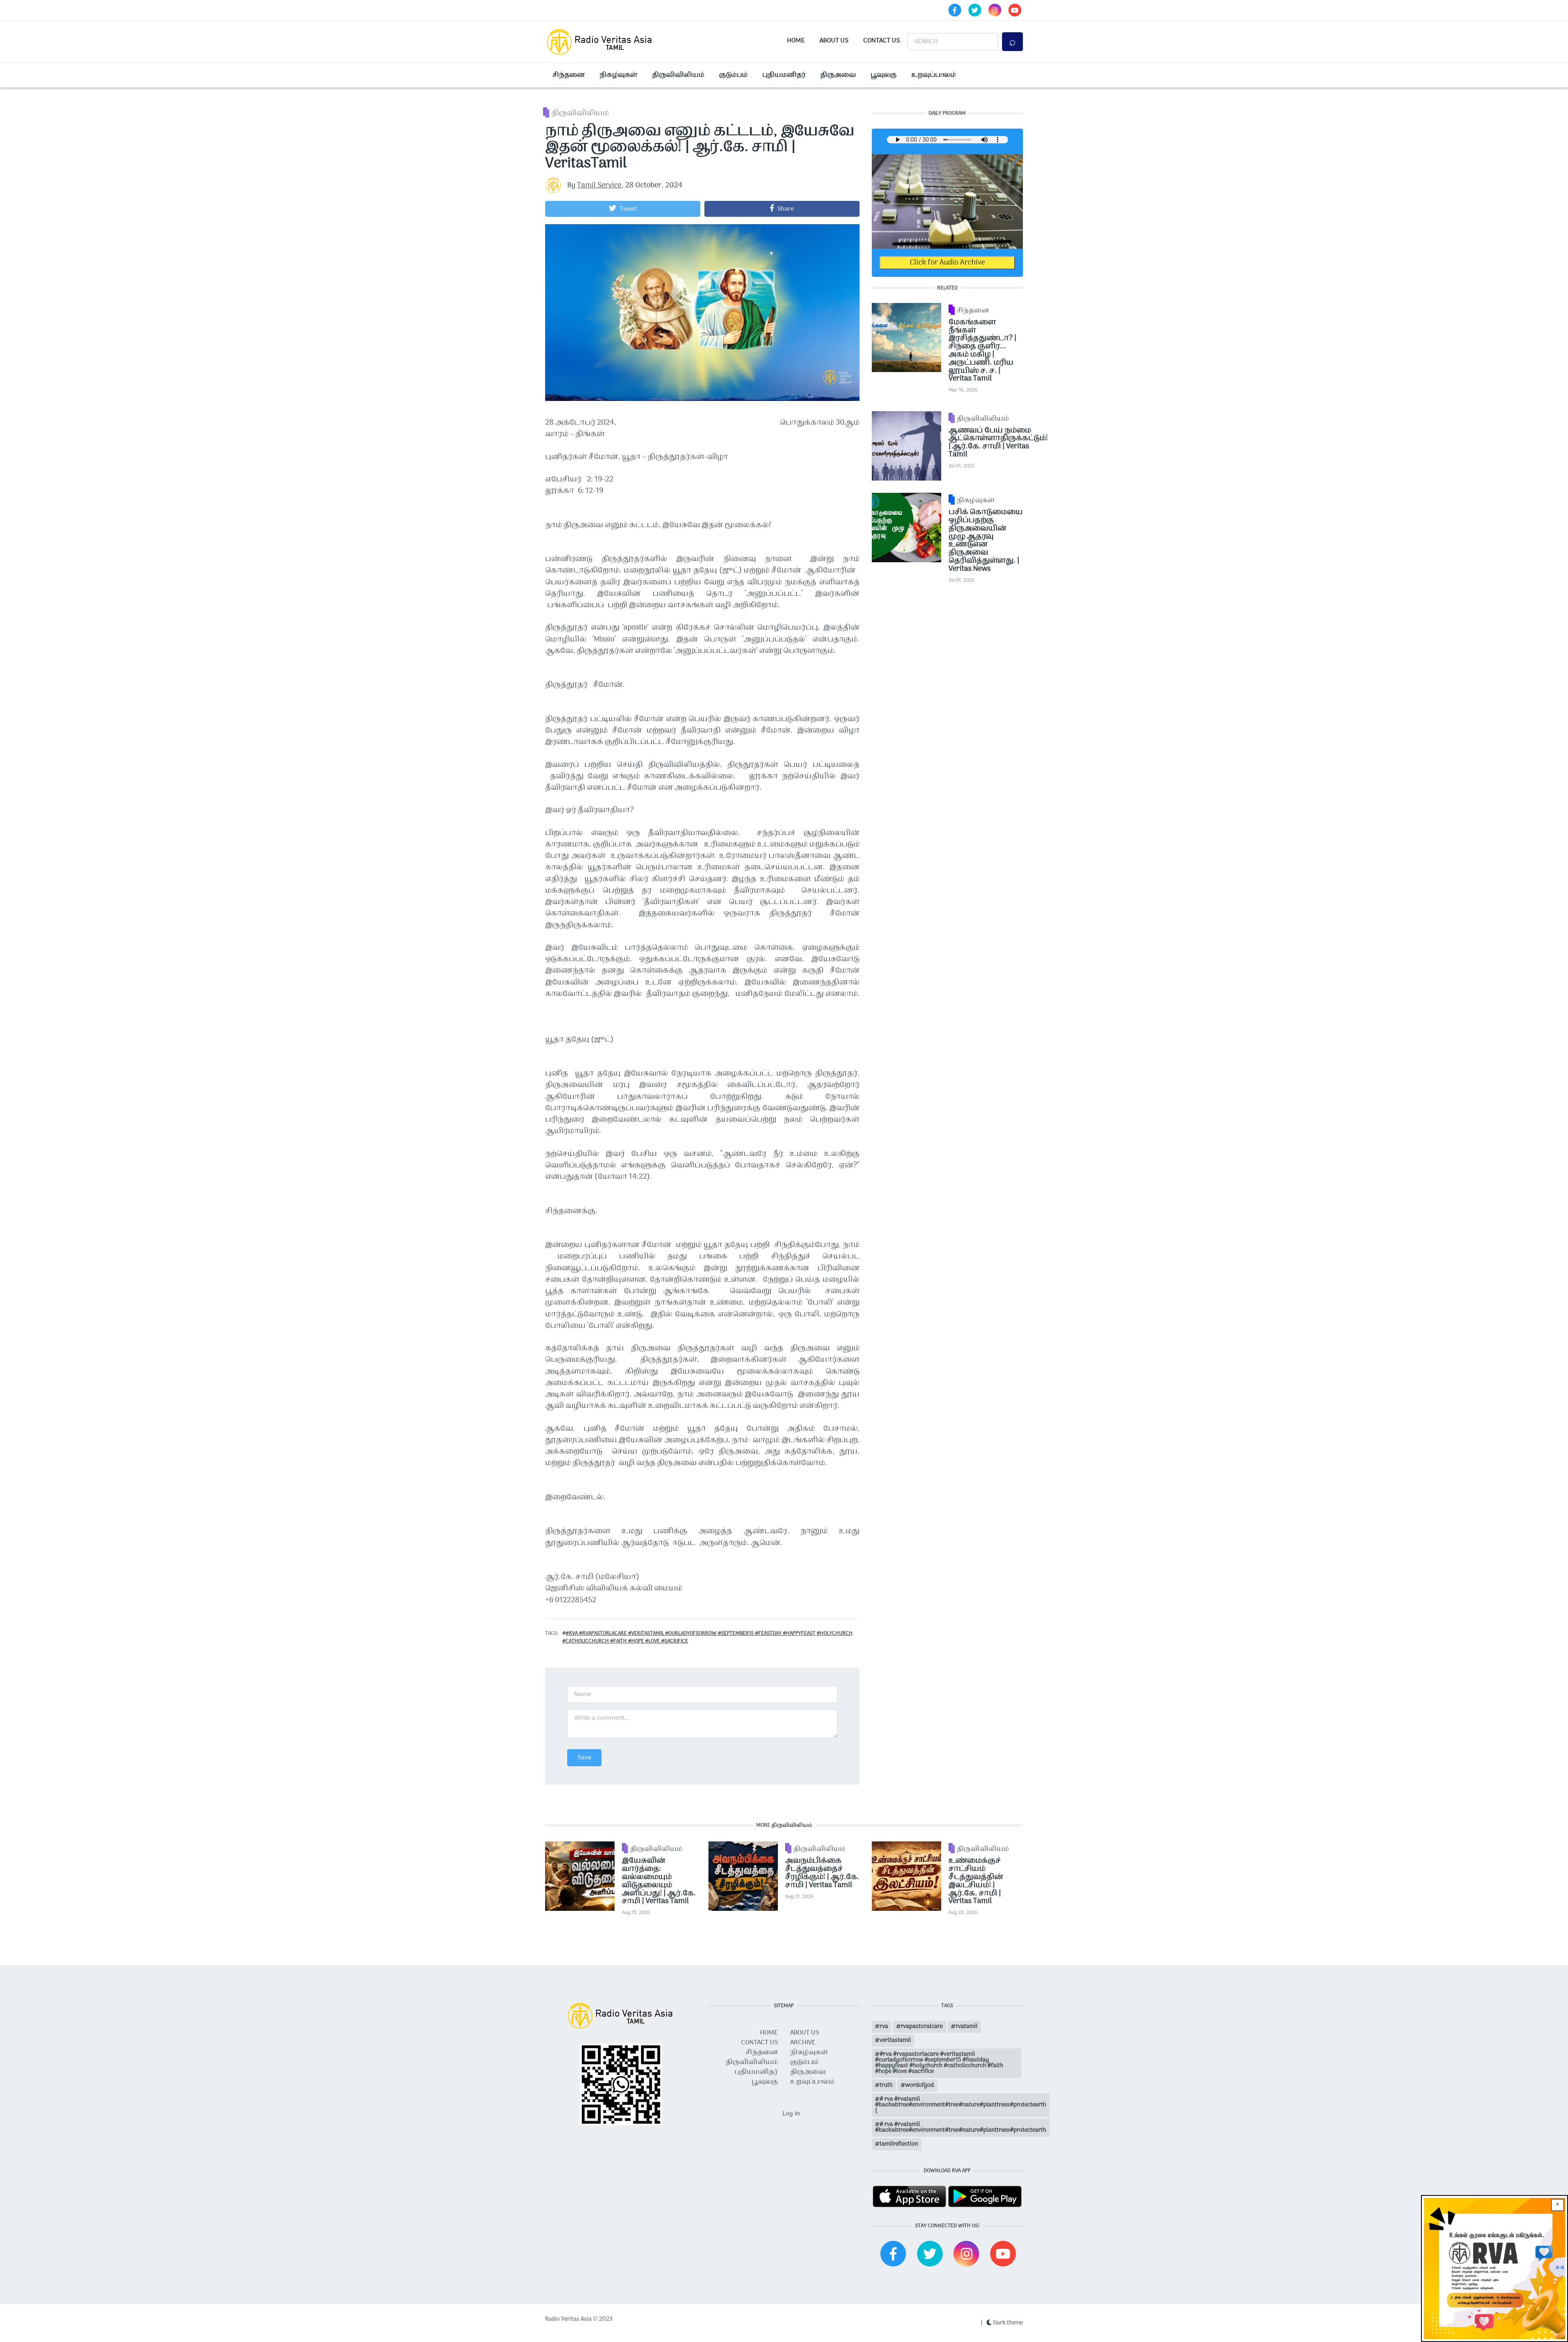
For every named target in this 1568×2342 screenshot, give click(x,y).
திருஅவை (838, 75)
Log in (791, 2114)
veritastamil (895, 2040)
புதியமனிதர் (784, 75)
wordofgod (920, 2085)
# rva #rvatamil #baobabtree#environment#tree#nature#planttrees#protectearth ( (961, 2105)
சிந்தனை (569, 75)
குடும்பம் (733, 75)
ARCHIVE (803, 2043)
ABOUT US (805, 2033)
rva (884, 2027)
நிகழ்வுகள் (618, 75)
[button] (623, 209)
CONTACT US (759, 2043)
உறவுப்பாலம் (934, 75)
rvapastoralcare (922, 2027)
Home (796, 41)
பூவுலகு (884, 75)
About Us (834, 41)
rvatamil (967, 2027)
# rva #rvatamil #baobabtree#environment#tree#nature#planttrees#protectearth (961, 2127)
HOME (769, 2033)
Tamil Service (599, 186)
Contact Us (882, 41)
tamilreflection (899, 2144)
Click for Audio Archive (947, 263)
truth (886, 2085)
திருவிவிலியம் (678, 75)
